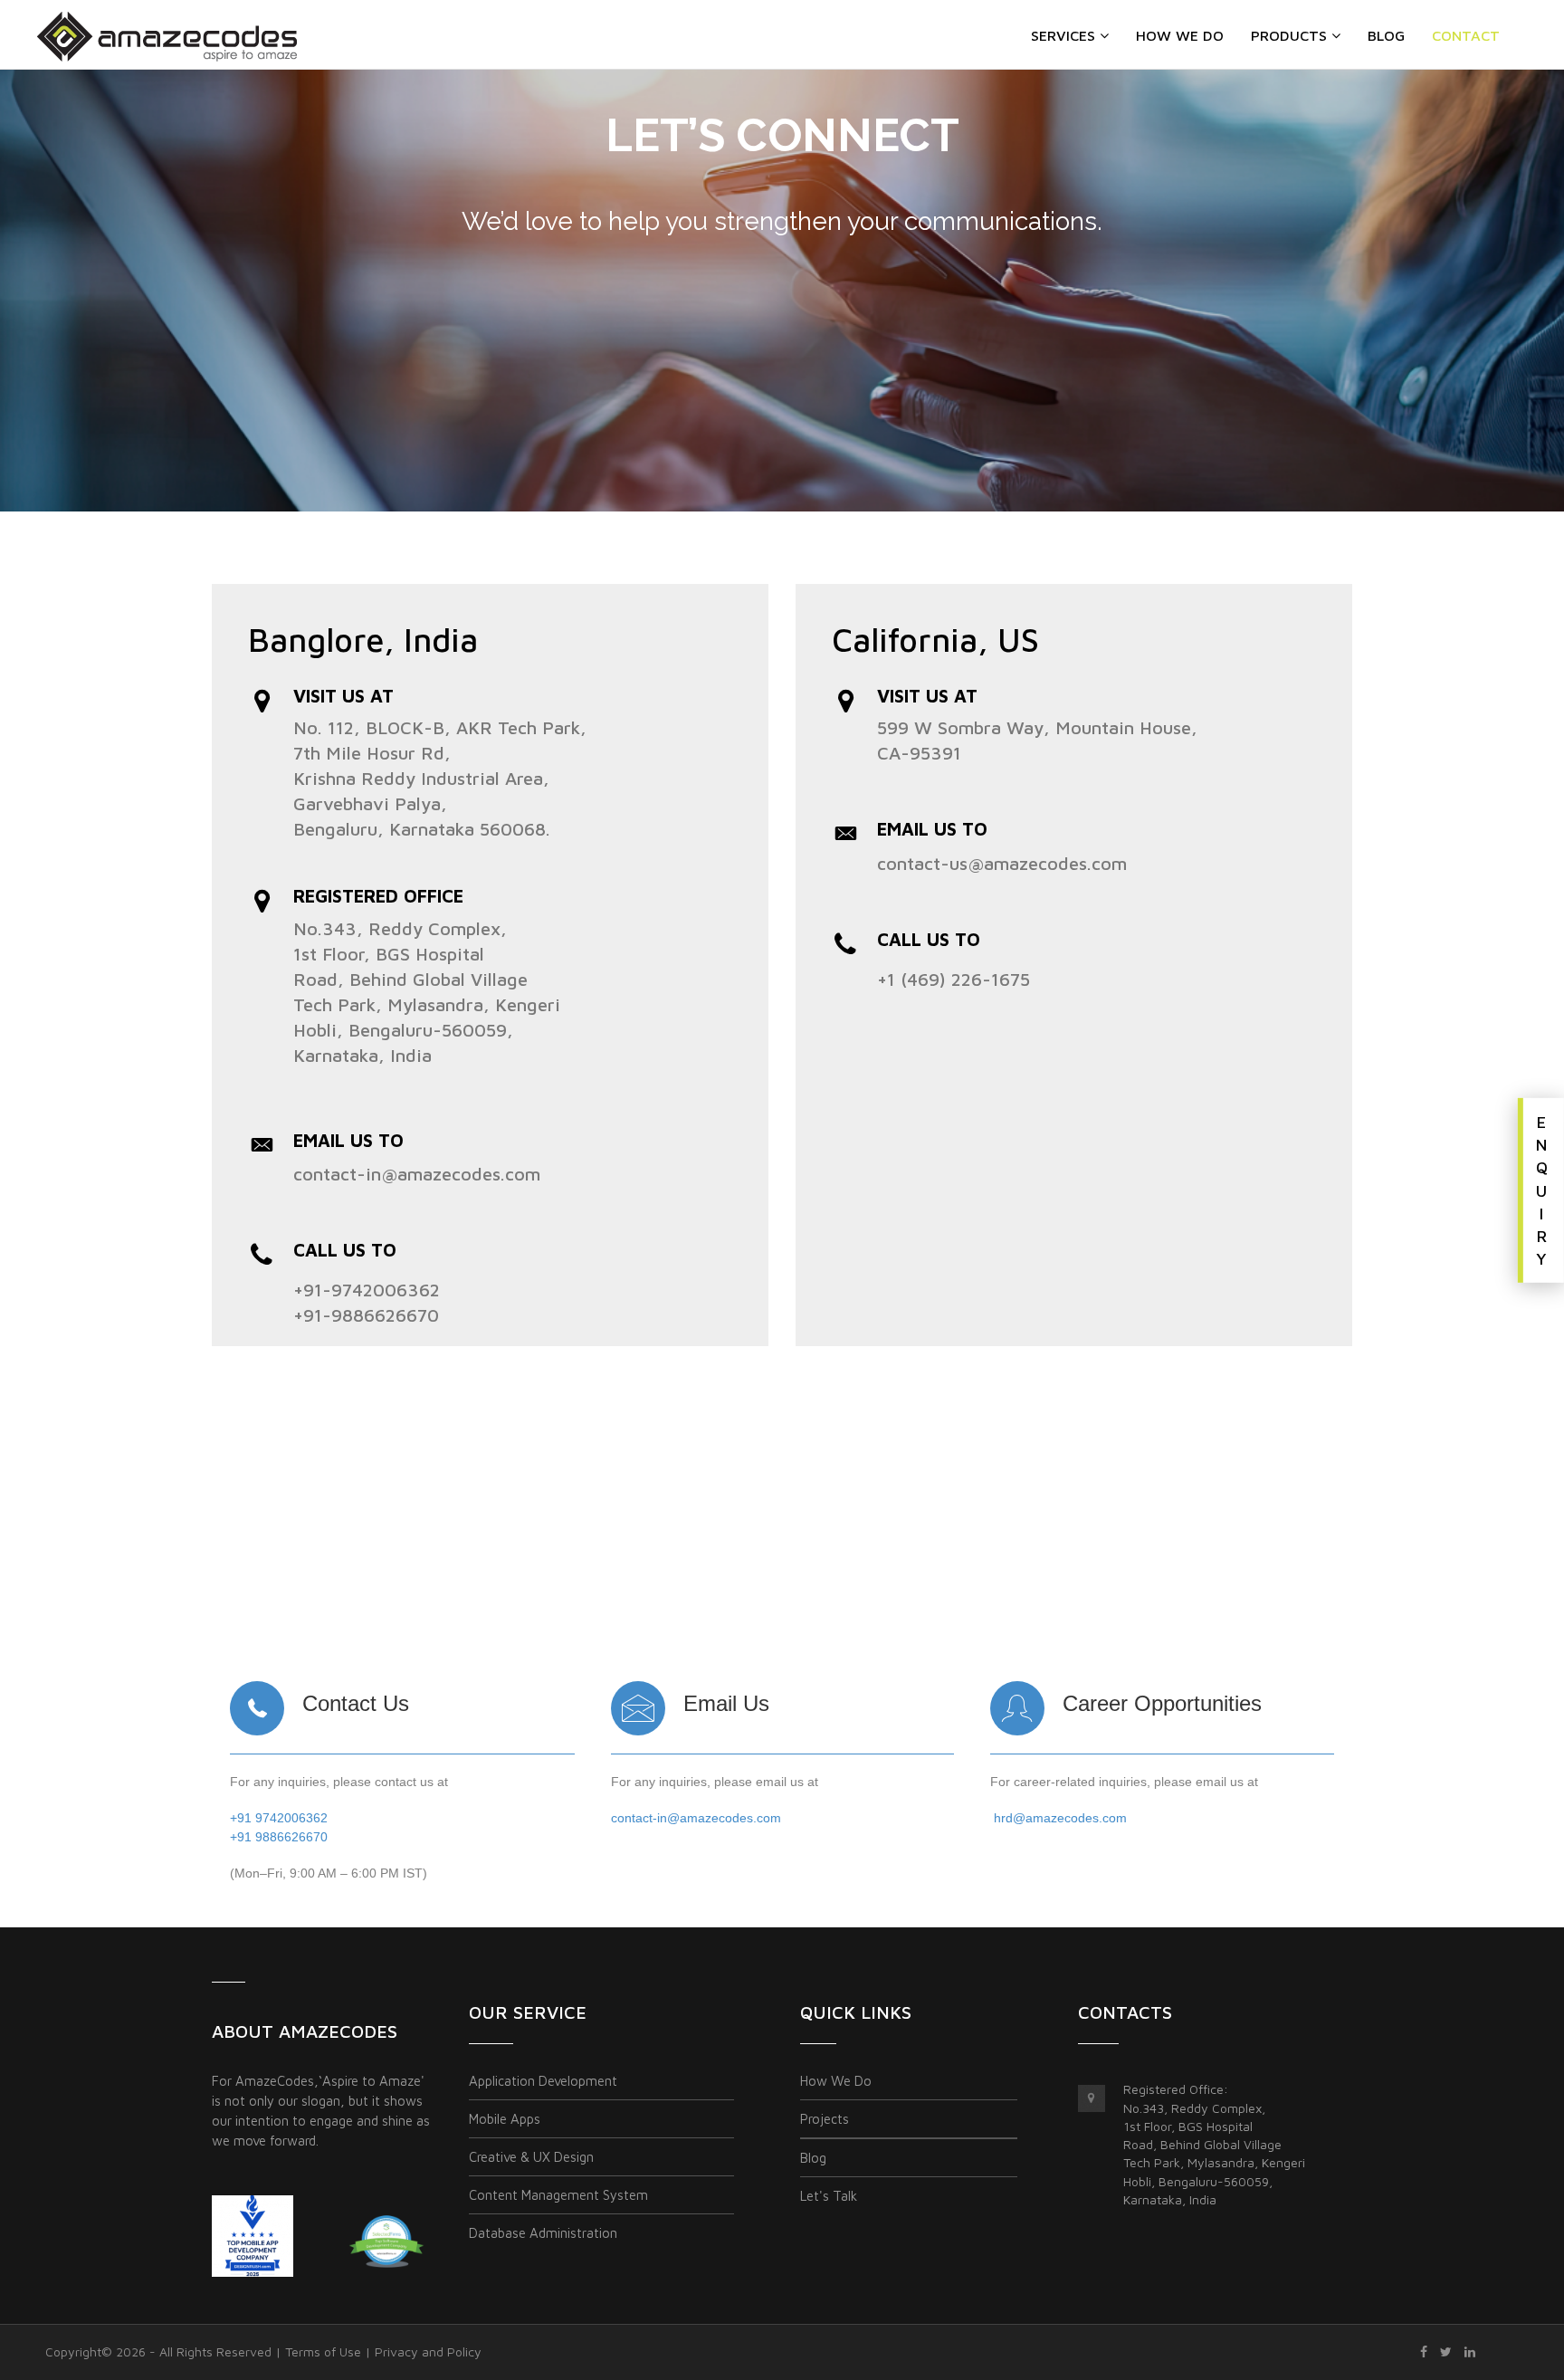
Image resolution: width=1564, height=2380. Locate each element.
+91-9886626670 (366, 1315)
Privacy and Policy (428, 2351)
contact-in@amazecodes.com (417, 1174)
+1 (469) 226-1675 (954, 979)
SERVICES (1063, 35)
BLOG (1386, 35)
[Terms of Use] (1424, 2351)
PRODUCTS (1289, 35)
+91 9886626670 (279, 1837)
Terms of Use (323, 2351)
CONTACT (1466, 35)
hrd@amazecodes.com (1060, 1818)
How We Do (1180, 35)
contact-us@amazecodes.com (1002, 863)
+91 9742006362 (279, 1818)
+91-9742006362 (367, 1290)
